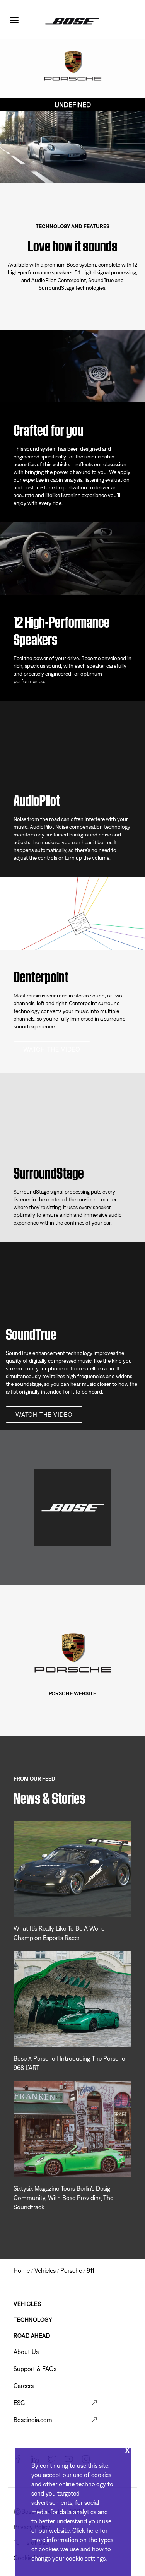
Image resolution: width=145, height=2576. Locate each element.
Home (22, 2270)
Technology (33, 2320)
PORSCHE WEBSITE (73, 1693)
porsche (71, 2270)
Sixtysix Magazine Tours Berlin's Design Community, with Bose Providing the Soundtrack (64, 2198)
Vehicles (27, 2304)
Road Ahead (32, 2336)
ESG (19, 2403)
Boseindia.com (33, 2420)
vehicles (45, 2270)
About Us (26, 2352)
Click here (85, 2530)
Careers (24, 2386)
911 (90, 2270)
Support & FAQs (35, 2369)
